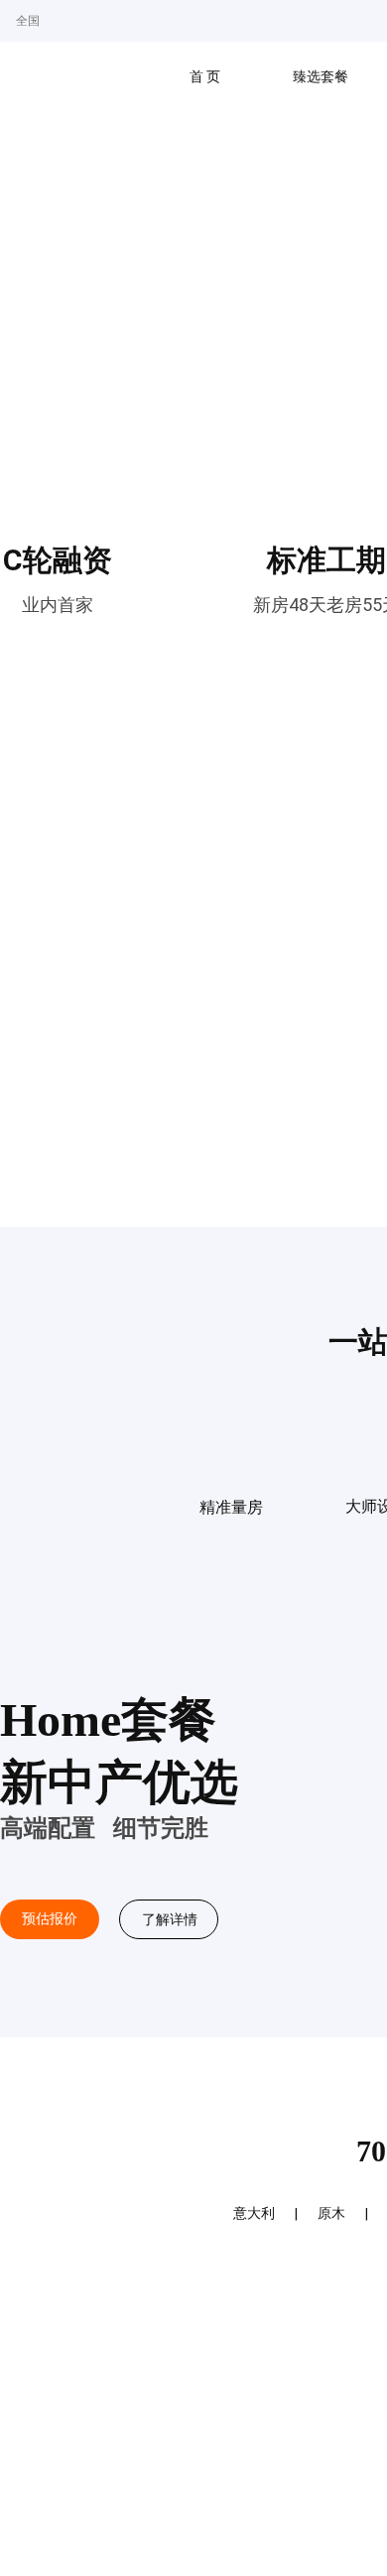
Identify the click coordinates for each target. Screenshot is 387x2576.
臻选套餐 (321, 76)
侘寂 (254, 2213)
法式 (324, 2213)
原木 (184, 2213)
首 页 (205, 76)
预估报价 (50, 1919)
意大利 (106, 2213)
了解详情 (169, 1919)
